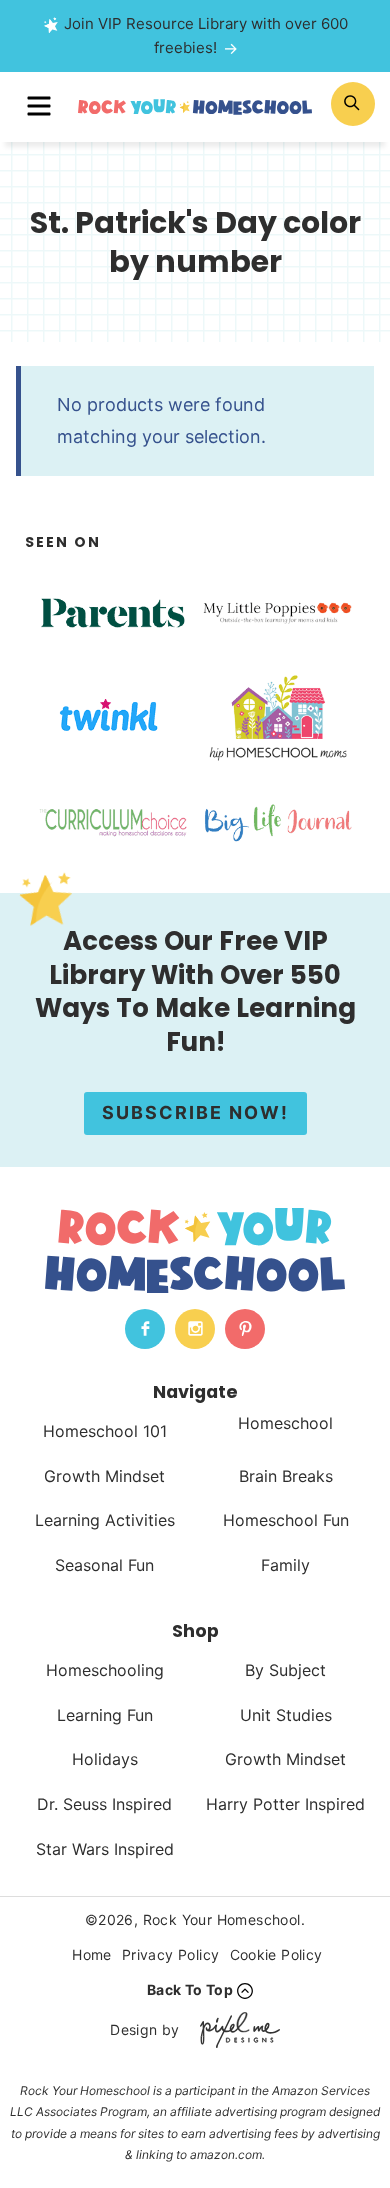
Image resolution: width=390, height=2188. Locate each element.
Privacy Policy (171, 1954)
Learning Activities (105, 1520)
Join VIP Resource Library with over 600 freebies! (206, 35)
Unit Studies (286, 1715)
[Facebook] (145, 1329)
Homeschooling (105, 1670)
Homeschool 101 (105, 1431)
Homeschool (285, 1423)
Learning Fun (105, 1715)
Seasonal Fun (104, 1565)
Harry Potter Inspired (285, 1804)
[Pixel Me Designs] (235, 2029)
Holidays (105, 1759)
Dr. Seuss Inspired (104, 1804)
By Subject (285, 1670)
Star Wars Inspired (105, 1849)
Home (92, 1954)
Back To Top (190, 1989)
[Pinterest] (245, 1329)
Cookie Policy (276, 1954)
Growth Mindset (104, 1476)
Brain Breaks (286, 1476)
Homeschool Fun (286, 1520)
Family (285, 1565)
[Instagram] (195, 1329)
